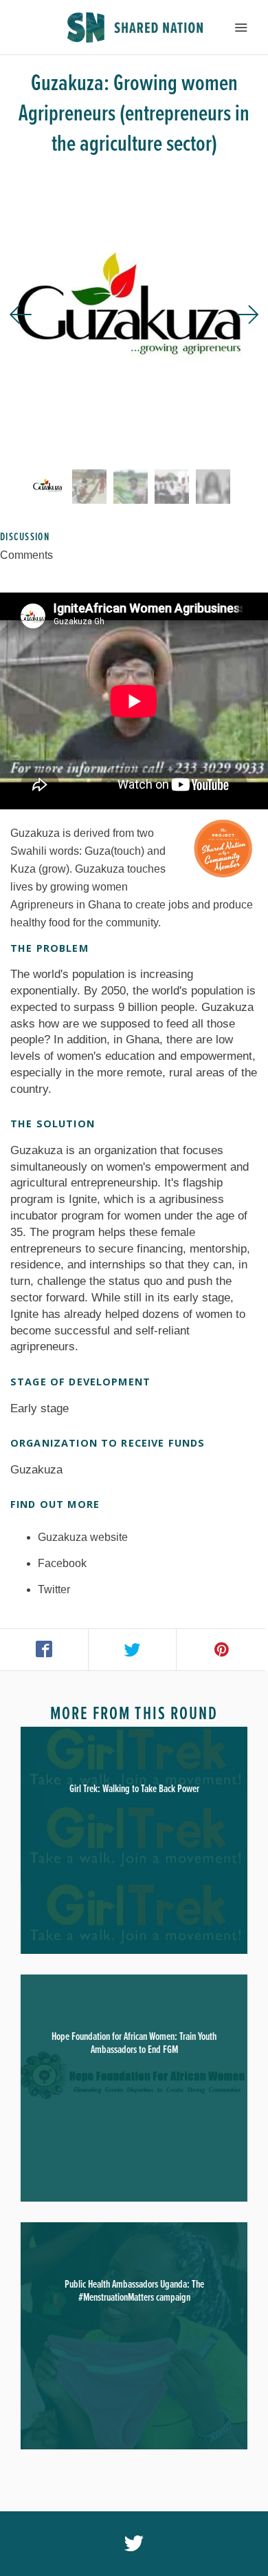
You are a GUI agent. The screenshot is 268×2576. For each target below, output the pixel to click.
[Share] (44, 1650)
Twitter (54, 1589)
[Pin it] (221, 1650)
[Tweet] (133, 1650)
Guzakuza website (83, 1537)
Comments (26, 555)
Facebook (62, 1563)
